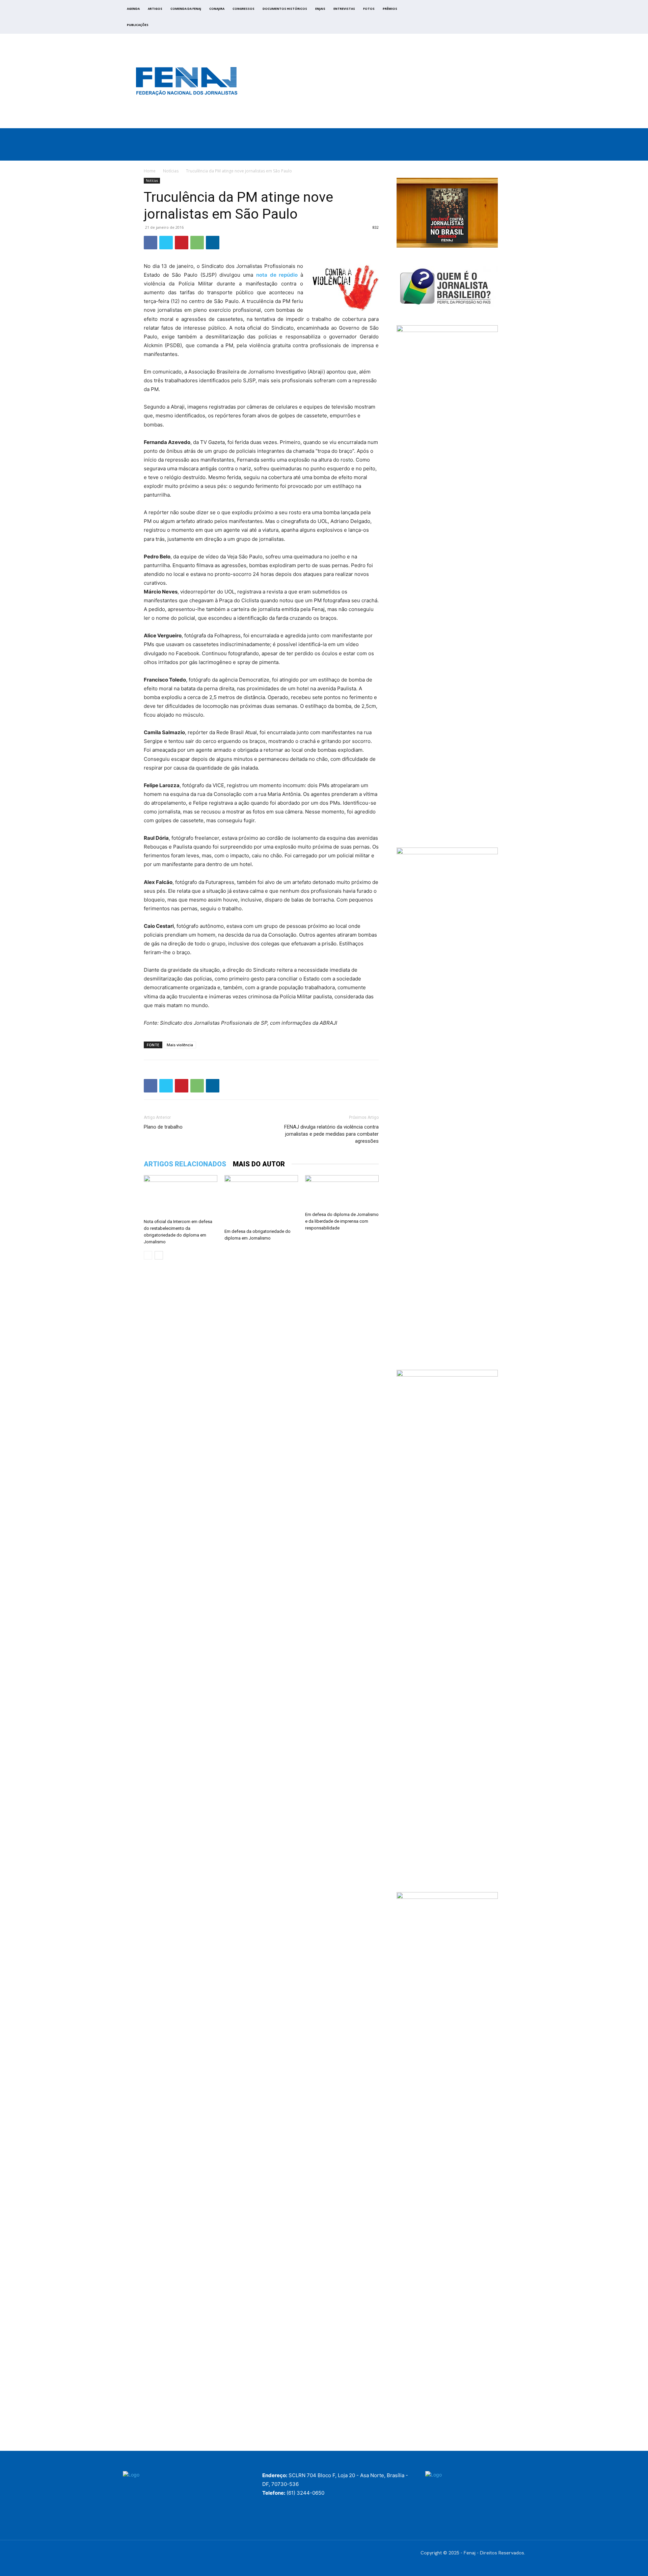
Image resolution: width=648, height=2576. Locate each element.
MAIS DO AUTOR (259, 1164)
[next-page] (159, 1255)
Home (150, 171)
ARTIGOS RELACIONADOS (185, 1164)
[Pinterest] (182, 243)
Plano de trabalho (163, 1127)
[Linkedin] (213, 243)
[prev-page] (148, 1255)
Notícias (171, 171)
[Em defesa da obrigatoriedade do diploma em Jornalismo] (261, 1200)
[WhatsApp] (197, 243)
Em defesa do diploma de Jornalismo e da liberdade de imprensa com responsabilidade (342, 1221)
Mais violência (180, 1045)
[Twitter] (485, 19)
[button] (544, 153)
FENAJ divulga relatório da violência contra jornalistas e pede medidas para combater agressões (331, 1134)
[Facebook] (470, 19)
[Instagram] (477, 19)
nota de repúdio (278, 275)
